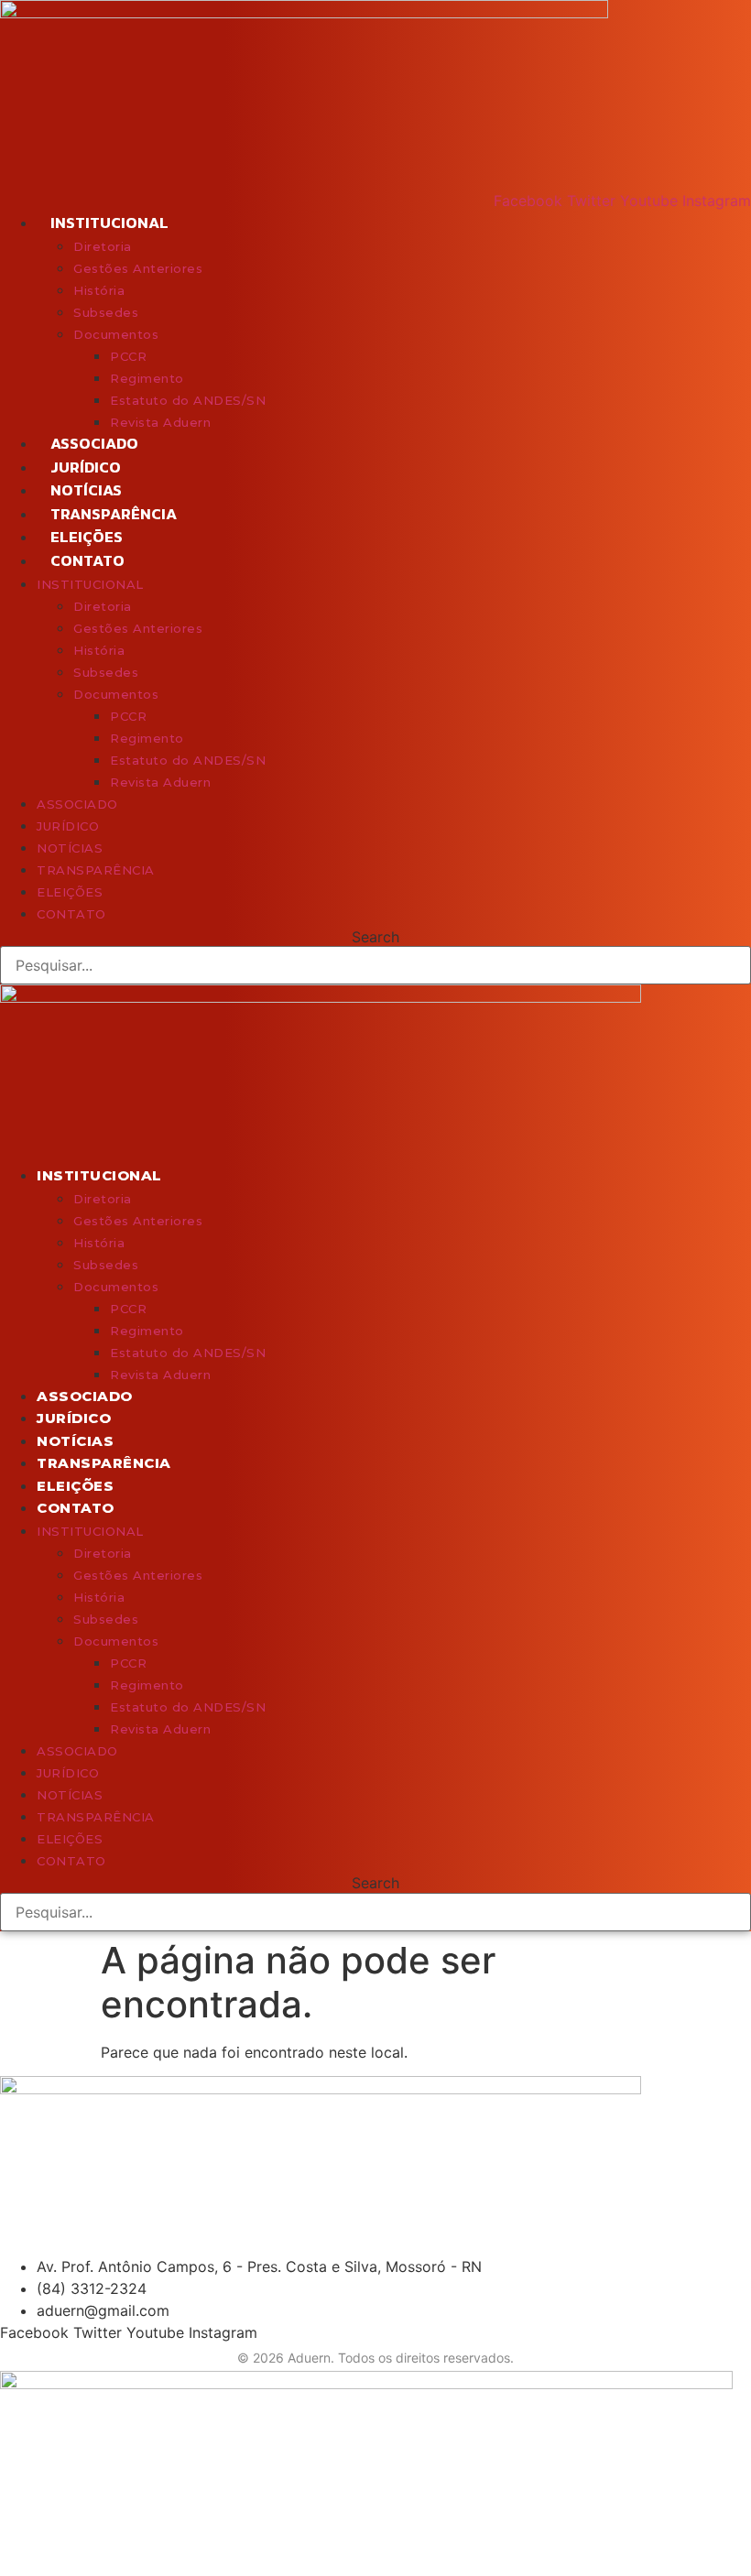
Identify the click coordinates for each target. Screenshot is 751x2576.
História (99, 290)
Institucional (109, 223)
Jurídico (86, 467)
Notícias (86, 490)
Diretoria (103, 246)
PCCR (128, 356)
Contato (87, 560)
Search (375, 937)
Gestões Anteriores (138, 268)
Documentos (116, 334)
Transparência (114, 514)
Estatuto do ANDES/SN (188, 400)
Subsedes (106, 312)
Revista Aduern (160, 422)
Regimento (147, 378)
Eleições (87, 537)
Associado (94, 443)
